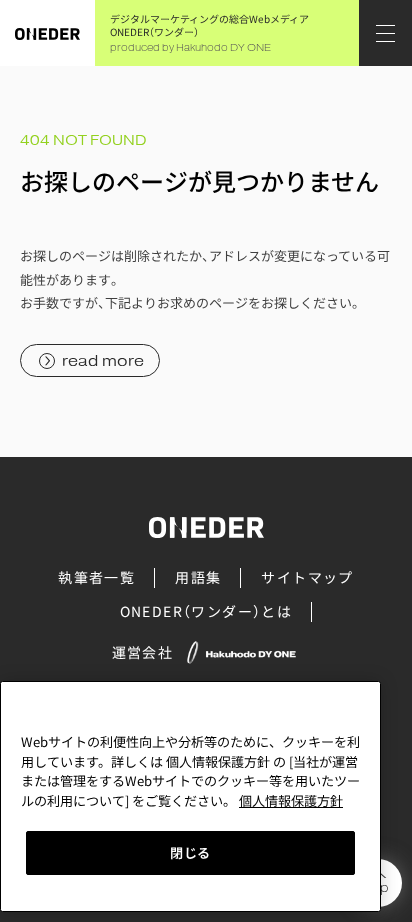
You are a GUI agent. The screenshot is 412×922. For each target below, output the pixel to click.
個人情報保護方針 (291, 800)
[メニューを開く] (385, 33)
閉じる (190, 852)
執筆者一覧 (96, 577)
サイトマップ (307, 577)
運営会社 (143, 652)
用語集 (198, 577)
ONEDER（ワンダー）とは (206, 611)
